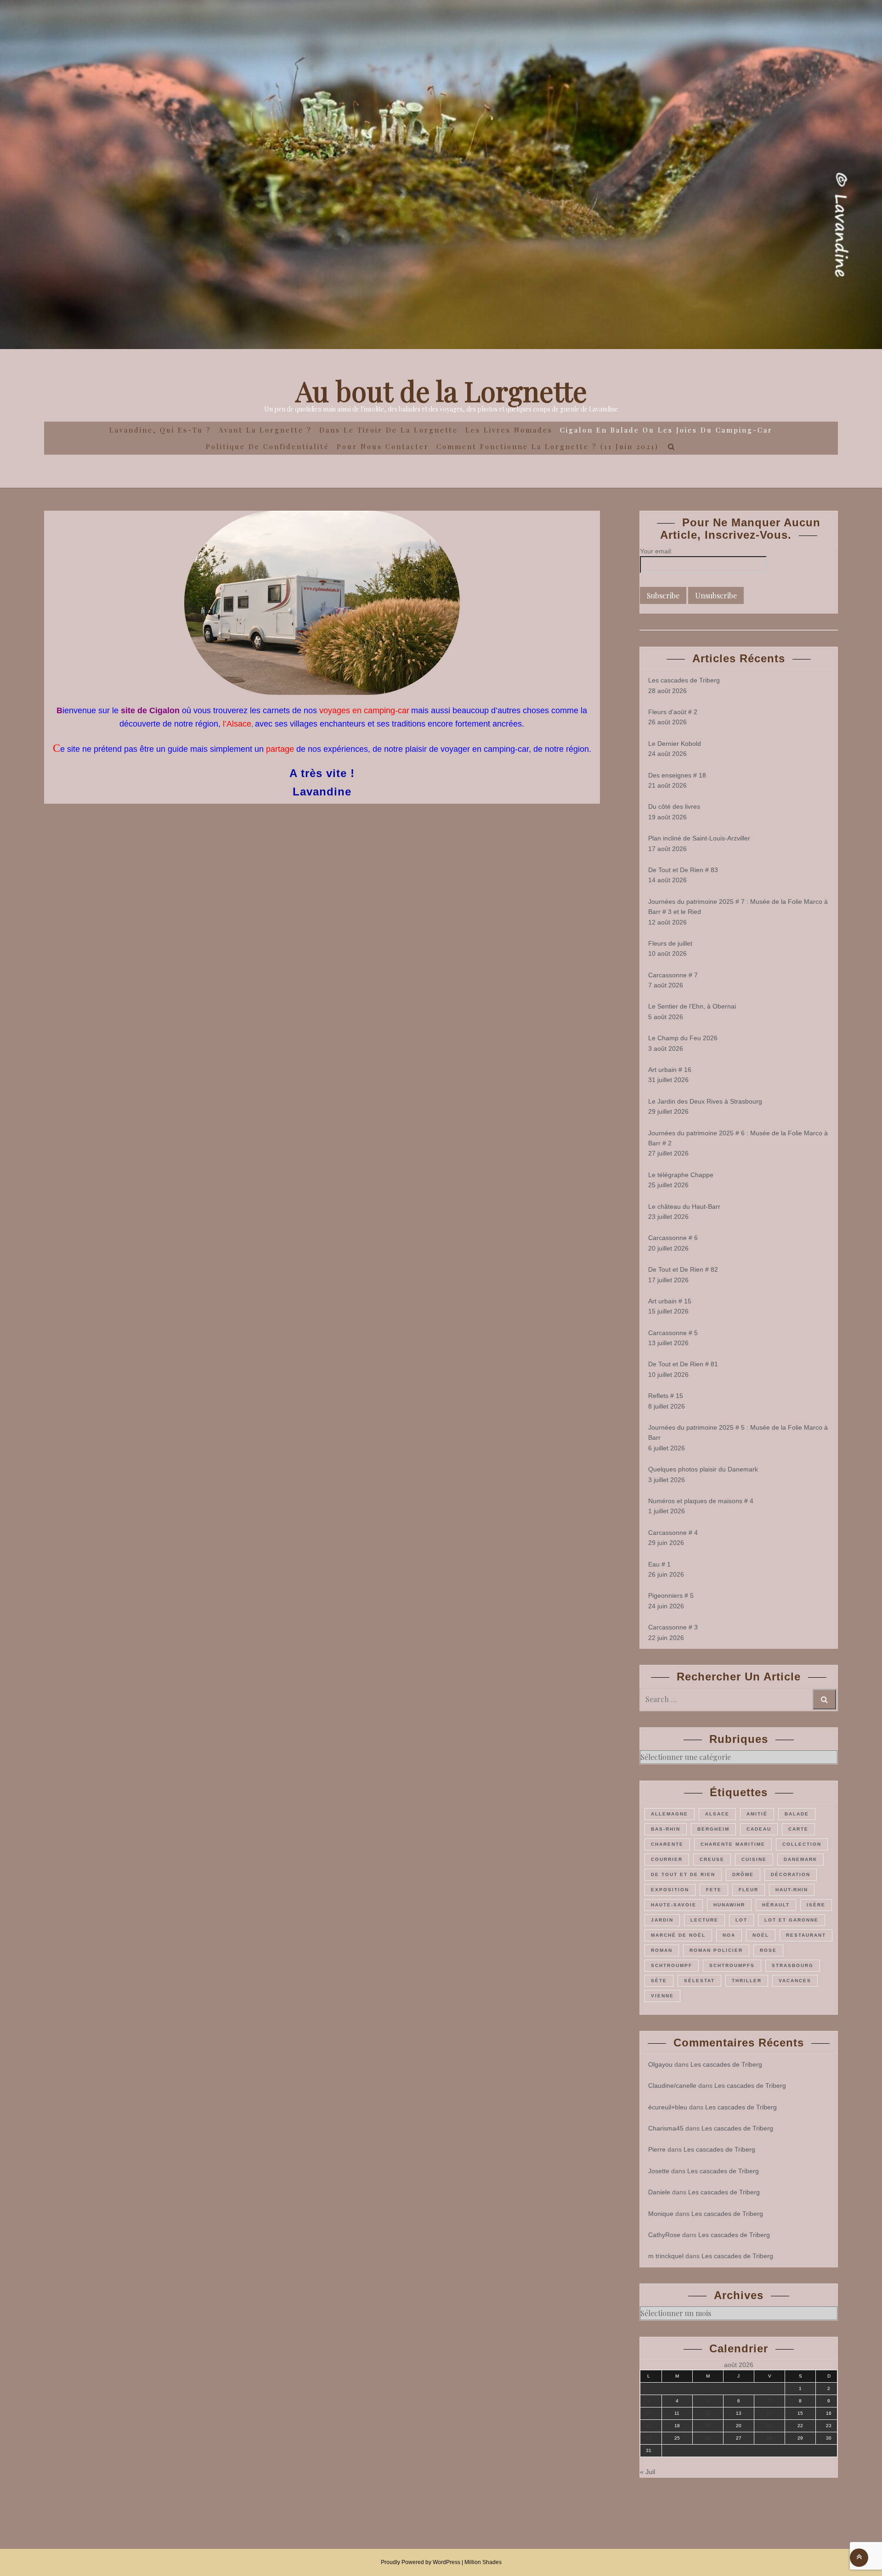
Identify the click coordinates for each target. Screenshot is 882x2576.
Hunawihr (729, 1905)
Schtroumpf (672, 1965)
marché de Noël (678, 1935)
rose (768, 1950)
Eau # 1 (659, 1564)
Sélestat (699, 1981)
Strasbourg (793, 1965)
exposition (670, 1890)
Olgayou (660, 2064)
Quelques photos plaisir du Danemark (703, 1469)
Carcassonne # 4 (673, 1533)
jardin (662, 1920)
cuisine (754, 1859)
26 (708, 2438)
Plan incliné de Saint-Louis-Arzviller (699, 838)
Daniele (659, 2192)
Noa (729, 1935)
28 (769, 2438)
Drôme (743, 1874)
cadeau (759, 1829)
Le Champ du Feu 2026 (683, 1038)
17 (649, 2426)
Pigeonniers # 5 (671, 1595)
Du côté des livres (674, 806)
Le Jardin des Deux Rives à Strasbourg (705, 1101)
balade (797, 1814)
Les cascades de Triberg (684, 680)
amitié (757, 1814)
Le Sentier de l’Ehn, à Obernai (692, 1006)
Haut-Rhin (792, 1890)
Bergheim (713, 1829)
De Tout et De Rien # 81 (683, 1364)
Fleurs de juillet (670, 943)
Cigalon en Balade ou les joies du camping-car (666, 430)
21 (769, 2426)
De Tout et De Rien (683, 1874)
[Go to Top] (859, 2557)
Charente (667, 1844)
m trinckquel (666, 2256)
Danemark (800, 1859)
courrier (667, 1859)
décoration (791, 1874)
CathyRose (664, 2235)
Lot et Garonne (792, 1920)
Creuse (712, 1859)
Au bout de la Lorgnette (441, 390)
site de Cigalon (150, 710)
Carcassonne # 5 (673, 1333)
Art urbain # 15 (670, 1301)
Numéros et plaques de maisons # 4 (701, 1501)
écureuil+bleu (668, 2107)
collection (802, 1844)
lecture (704, 1920)
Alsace (717, 1814)
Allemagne (670, 1814)
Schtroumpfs (732, 1965)
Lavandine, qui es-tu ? (160, 430)
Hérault (776, 1905)
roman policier (716, 1950)
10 (649, 2413)
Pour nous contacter (383, 446)
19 (708, 2426)
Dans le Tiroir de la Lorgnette (389, 430)
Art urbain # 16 (670, 1070)
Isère (816, 1905)
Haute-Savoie (674, 1905)
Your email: (656, 551)
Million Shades (483, 2562)
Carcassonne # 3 (673, 1627)
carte (798, 1829)
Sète (659, 1981)
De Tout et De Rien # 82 (683, 1269)
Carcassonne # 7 (673, 975)
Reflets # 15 (666, 1396)
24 (649, 2438)
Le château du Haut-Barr (684, 1206)
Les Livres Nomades (509, 430)
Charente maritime (733, 1844)
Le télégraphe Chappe (681, 1175)
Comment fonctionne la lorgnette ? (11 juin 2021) (548, 446)
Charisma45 (666, 2128)
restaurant (806, 1935)
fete (714, 1890)
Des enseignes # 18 (677, 775)
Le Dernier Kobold (675, 744)
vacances (795, 1981)
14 (769, 2413)
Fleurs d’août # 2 (673, 712)
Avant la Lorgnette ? (265, 430)
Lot (741, 1920)
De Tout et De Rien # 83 (683, 870)
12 (708, 2413)
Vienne (662, 1996)
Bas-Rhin (666, 1829)
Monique (661, 2214)
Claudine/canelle (672, 2086)
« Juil (647, 2472)
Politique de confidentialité (268, 446)
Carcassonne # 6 (673, 1238)
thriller (747, 1981)
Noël (761, 1935)
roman (662, 1950)
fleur (749, 1890)
